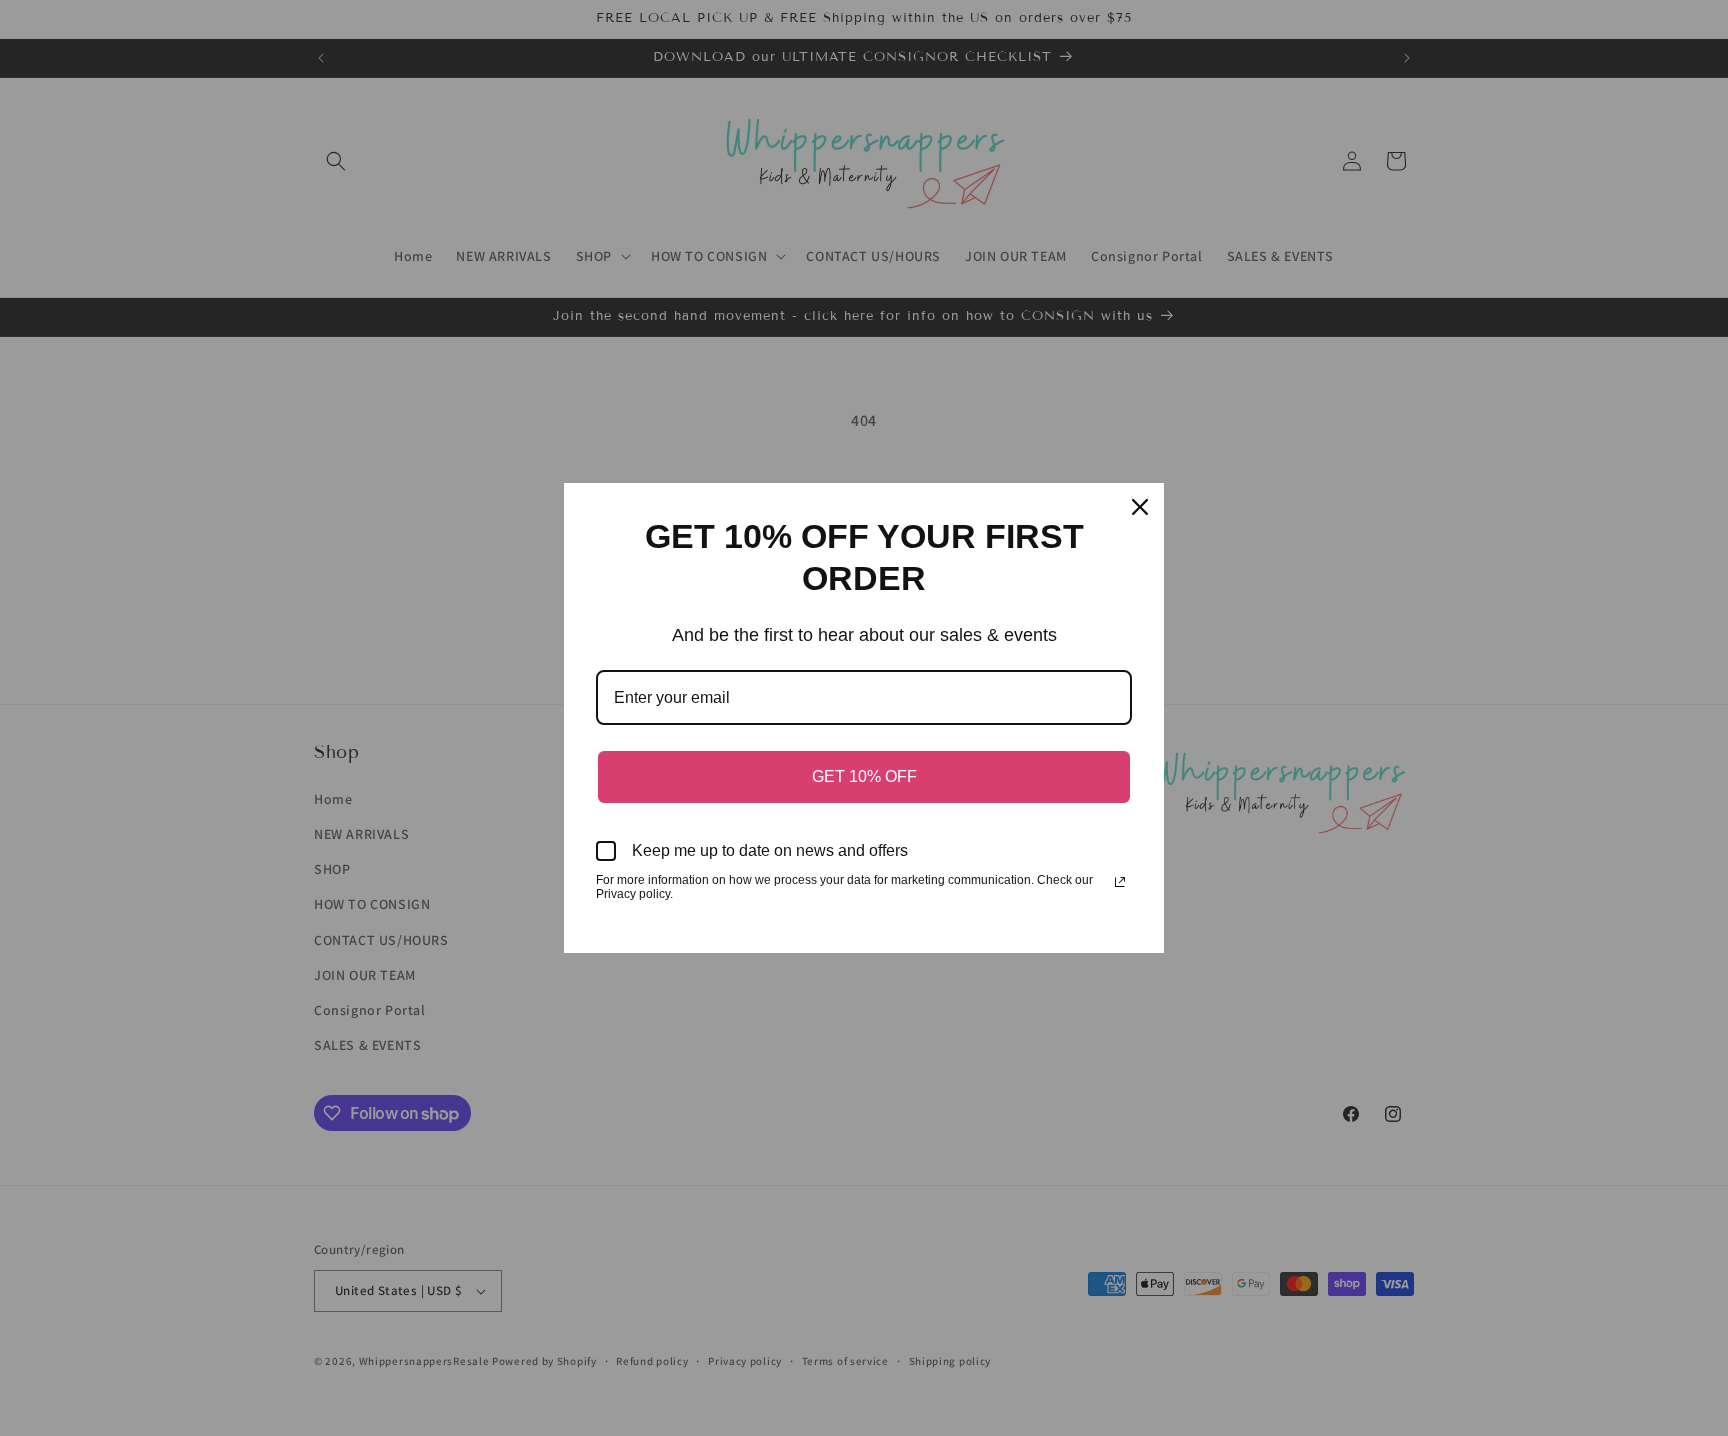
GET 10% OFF (864, 776)
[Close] (1140, 507)
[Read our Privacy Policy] (1120, 882)
